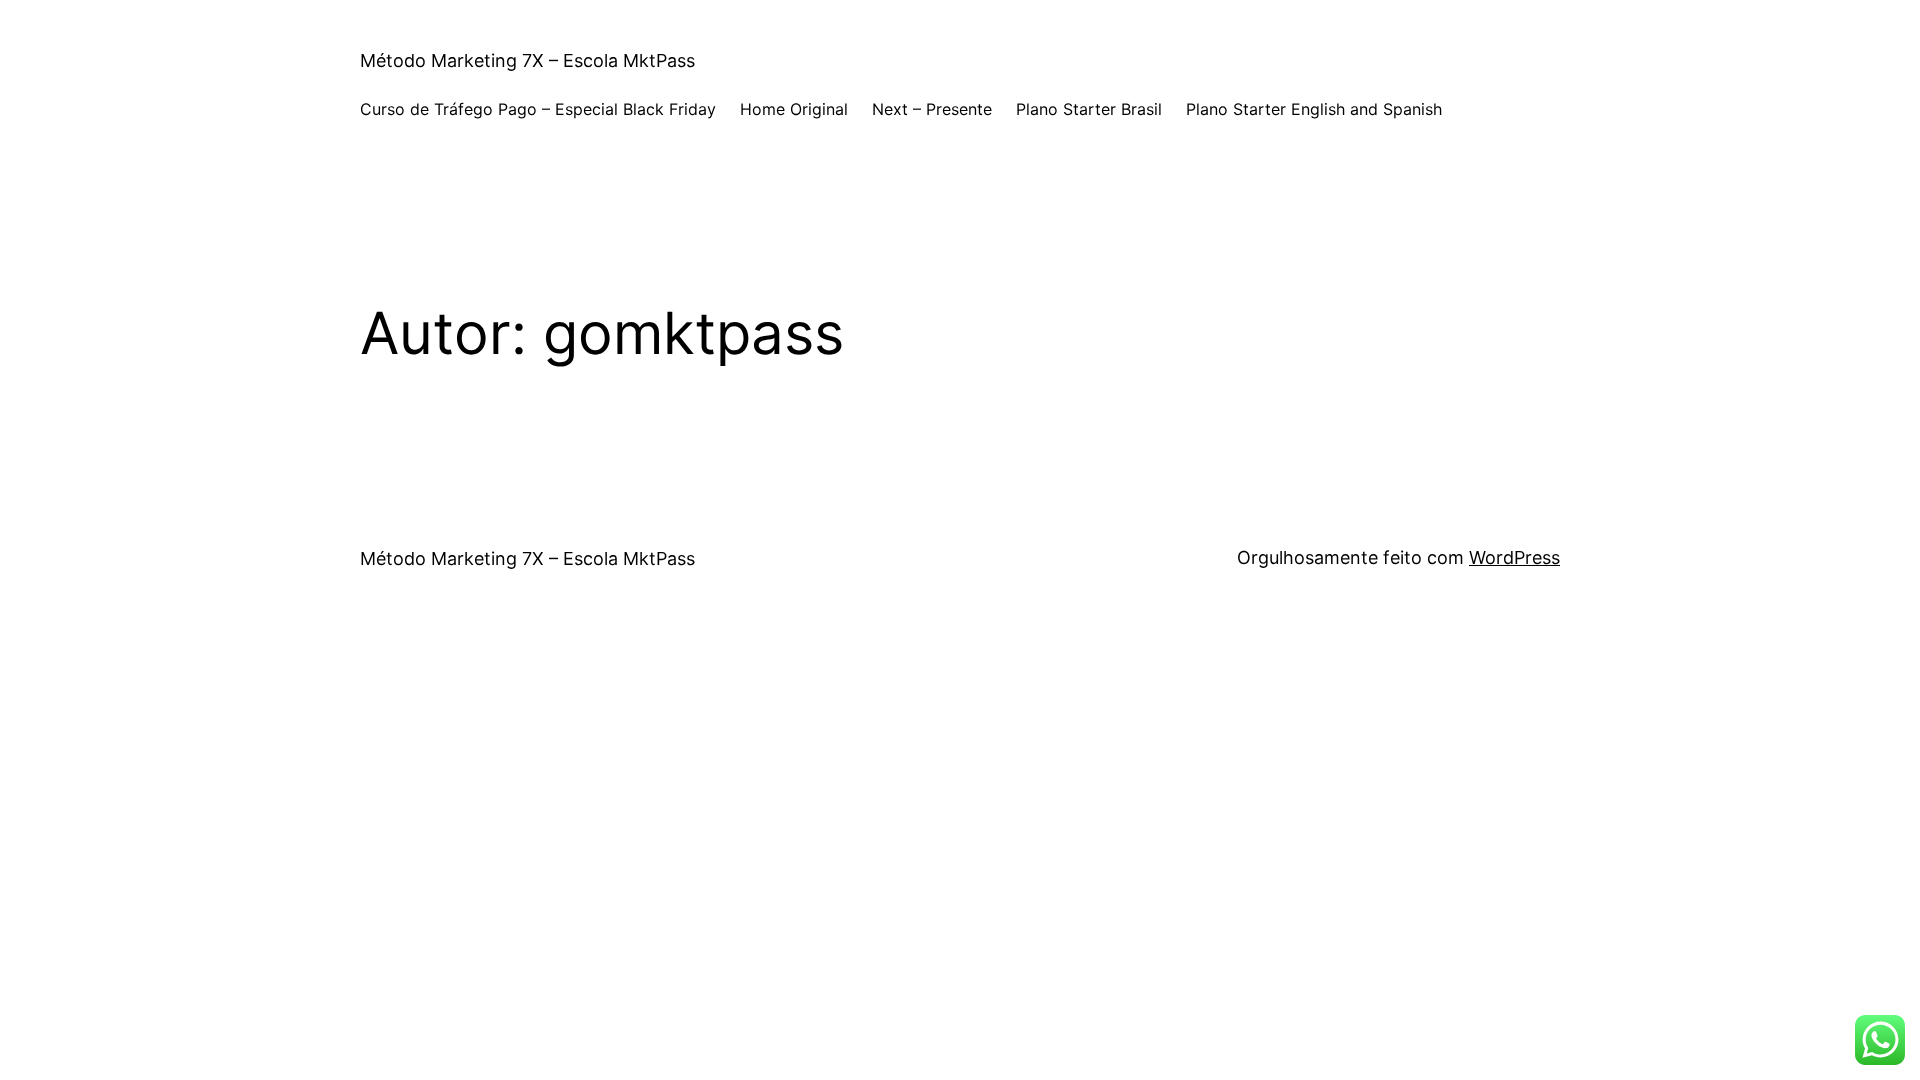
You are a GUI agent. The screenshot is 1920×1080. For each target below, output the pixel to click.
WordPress (1514, 557)
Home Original (794, 109)
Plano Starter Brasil (1089, 109)
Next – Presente (932, 109)
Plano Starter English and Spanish (1314, 109)
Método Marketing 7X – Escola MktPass (527, 60)
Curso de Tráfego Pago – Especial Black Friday (538, 109)
